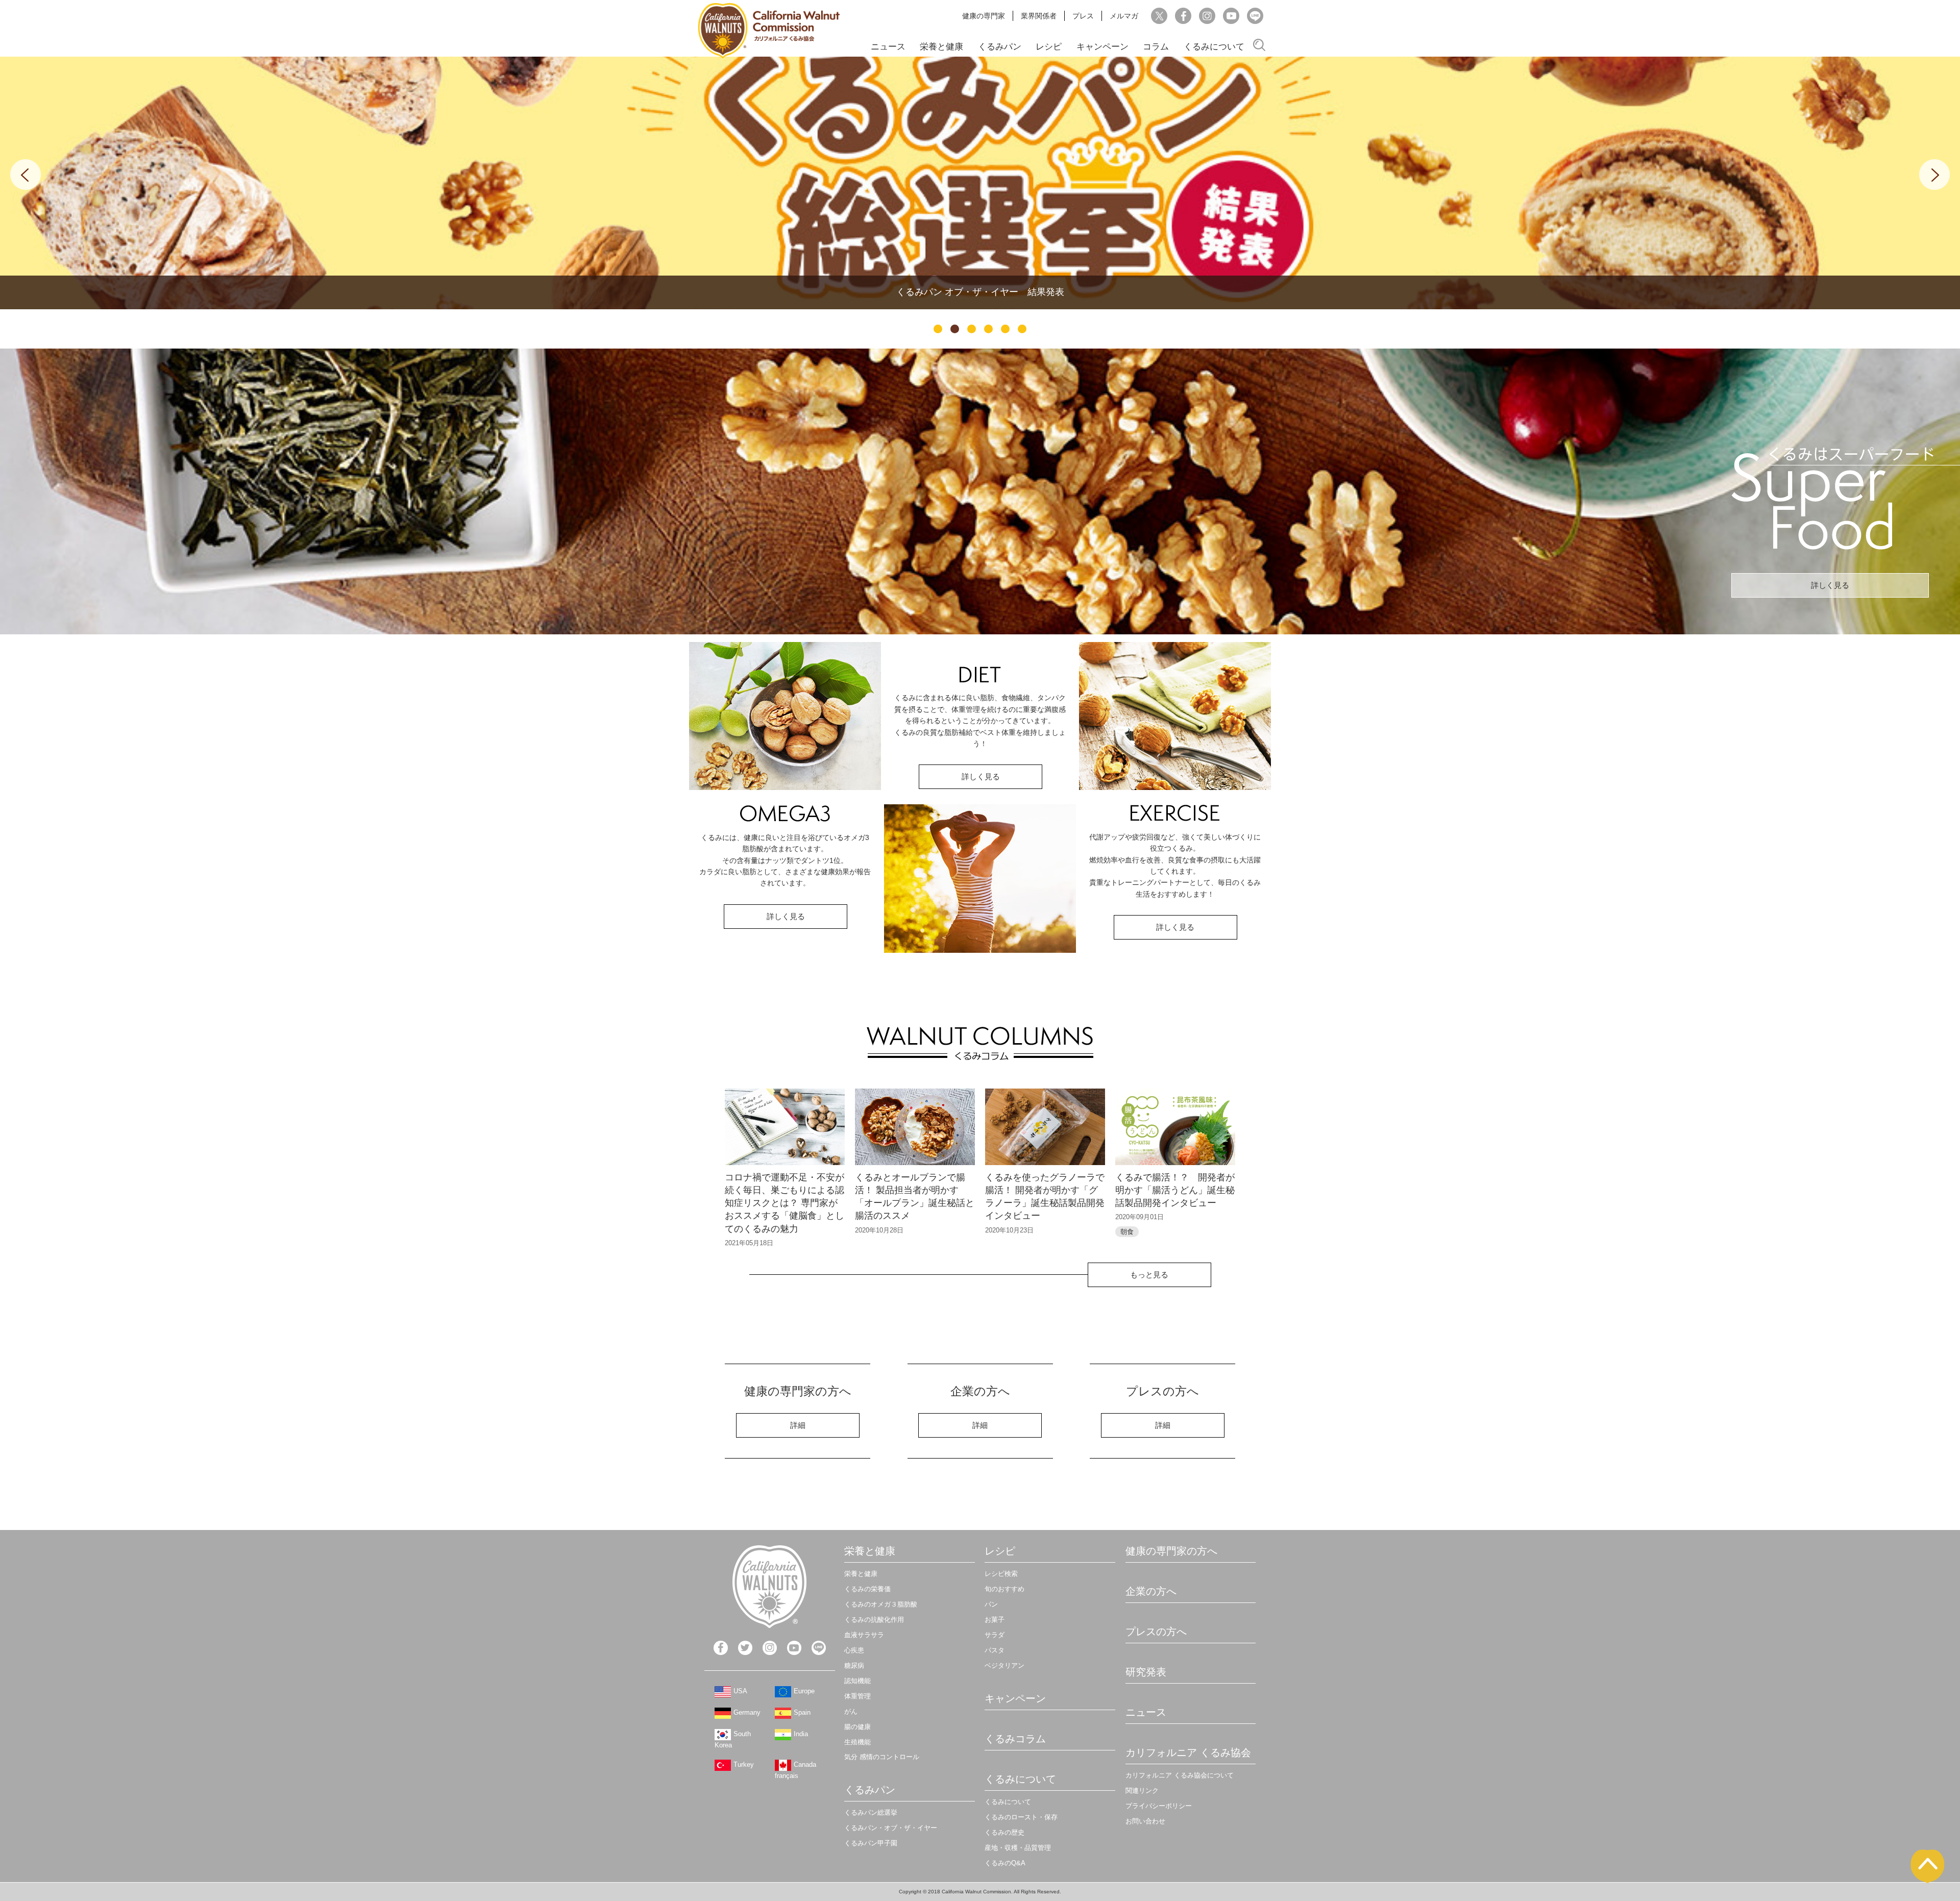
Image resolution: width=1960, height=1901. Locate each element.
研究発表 (1146, 1672)
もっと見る (1149, 1275)
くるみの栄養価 (867, 1589)
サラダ (995, 1635)
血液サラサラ (864, 1635)
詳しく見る (1830, 585)
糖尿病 (854, 1665)
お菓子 (995, 1620)
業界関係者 (1039, 16)
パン (991, 1604)
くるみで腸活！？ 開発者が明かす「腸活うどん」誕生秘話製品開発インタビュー (1175, 1190)
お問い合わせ (1145, 1821)
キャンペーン (1102, 47)
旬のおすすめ (1004, 1589)
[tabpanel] (980, 183)
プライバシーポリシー (1159, 1806)
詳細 (798, 1425)
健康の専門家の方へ (1171, 1551)
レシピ (1049, 47)
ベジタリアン (1004, 1665)
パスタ (995, 1650)
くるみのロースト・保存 (1021, 1817)
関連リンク (1142, 1791)
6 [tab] (1022, 329)
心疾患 (854, 1650)
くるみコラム (1015, 1739)
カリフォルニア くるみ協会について (1180, 1775)
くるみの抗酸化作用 (874, 1620)
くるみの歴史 (1004, 1832)
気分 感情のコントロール (882, 1757)
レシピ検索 (1001, 1574)
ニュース (888, 47)
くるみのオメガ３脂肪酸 (881, 1604)
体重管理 (857, 1696)
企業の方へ (1151, 1591)
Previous (26, 175)
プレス (1083, 16)
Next (1934, 175)
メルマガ (1124, 16)
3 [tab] (972, 329)
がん (851, 1711)
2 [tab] (955, 329)
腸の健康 (857, 1727)
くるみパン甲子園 (871, 1843)
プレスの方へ (1156, 1632)
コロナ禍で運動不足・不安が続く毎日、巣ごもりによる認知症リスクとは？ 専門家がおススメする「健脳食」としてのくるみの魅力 (785, 1203)
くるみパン (1000, 47)
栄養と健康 (941, 47)
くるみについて (1214, 47)
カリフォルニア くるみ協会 (1188, 1752)
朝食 (1127, 1232)
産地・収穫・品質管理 (1018, 1848)
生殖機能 (857, 1742)
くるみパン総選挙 (871, 1812)
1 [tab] (938, 329)
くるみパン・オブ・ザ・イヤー (891, 1828)
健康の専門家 (984, 16)
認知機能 (857, 1681)
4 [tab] (988, 329)
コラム (1156, 47)
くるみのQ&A (1005, 1863)
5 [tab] (1005, 329)
